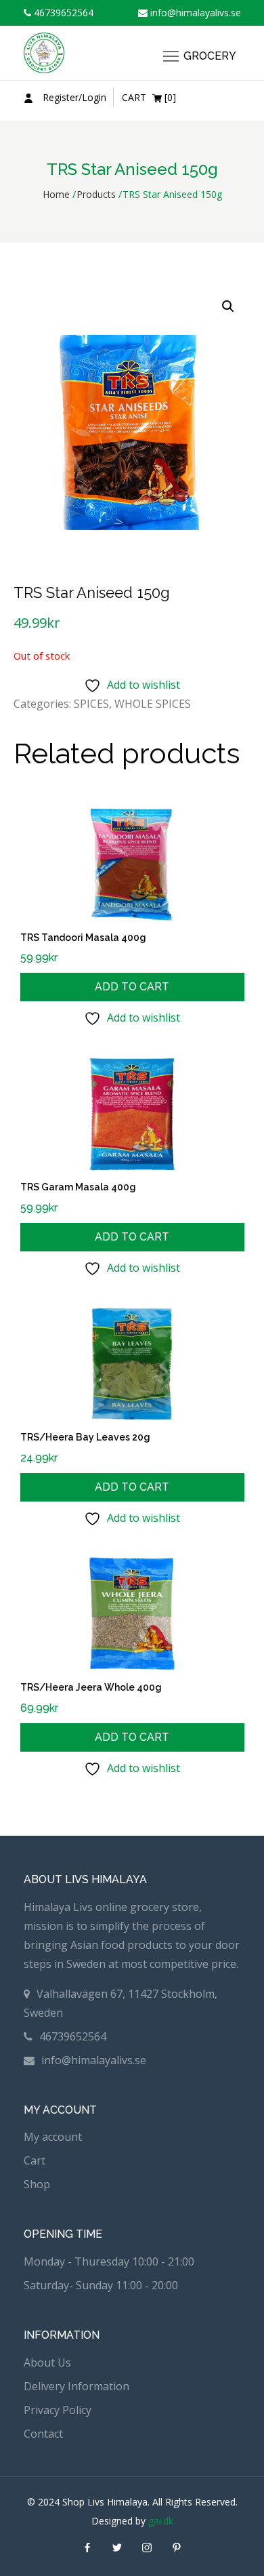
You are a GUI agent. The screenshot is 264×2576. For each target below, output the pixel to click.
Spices (91, 704)
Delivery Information (76, 2386)
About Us (47, 2362)
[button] (228, 306)
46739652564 (62, 13)
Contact (43, 2434)
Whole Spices (153, 704)
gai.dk (161, 2521)
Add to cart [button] (132, 987)
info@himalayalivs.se (194, 13)
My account (53, 2137)
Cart (35, 2160)
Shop (37, 2184)
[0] (149, 97)
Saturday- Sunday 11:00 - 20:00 (101, 2285)
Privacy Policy (58, 2410)
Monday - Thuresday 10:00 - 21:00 (109, 2261)
